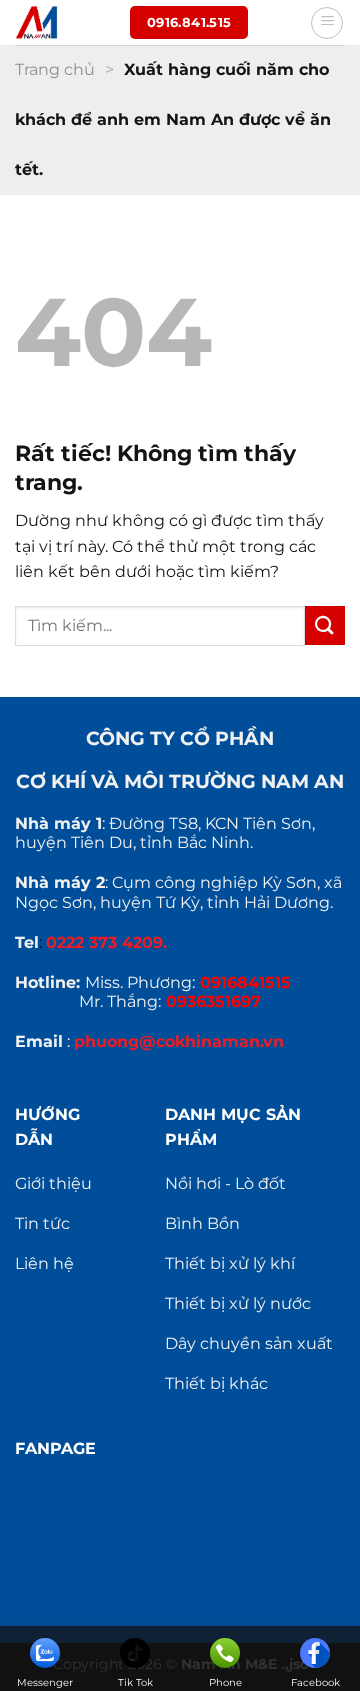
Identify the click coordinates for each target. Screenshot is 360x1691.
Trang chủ (55, 69)
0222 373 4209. (106, 942)
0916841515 (245, 982)
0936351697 (213, 1001)
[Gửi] (325, 625)
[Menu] (327, 23)
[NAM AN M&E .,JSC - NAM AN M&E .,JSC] (65, 22)
